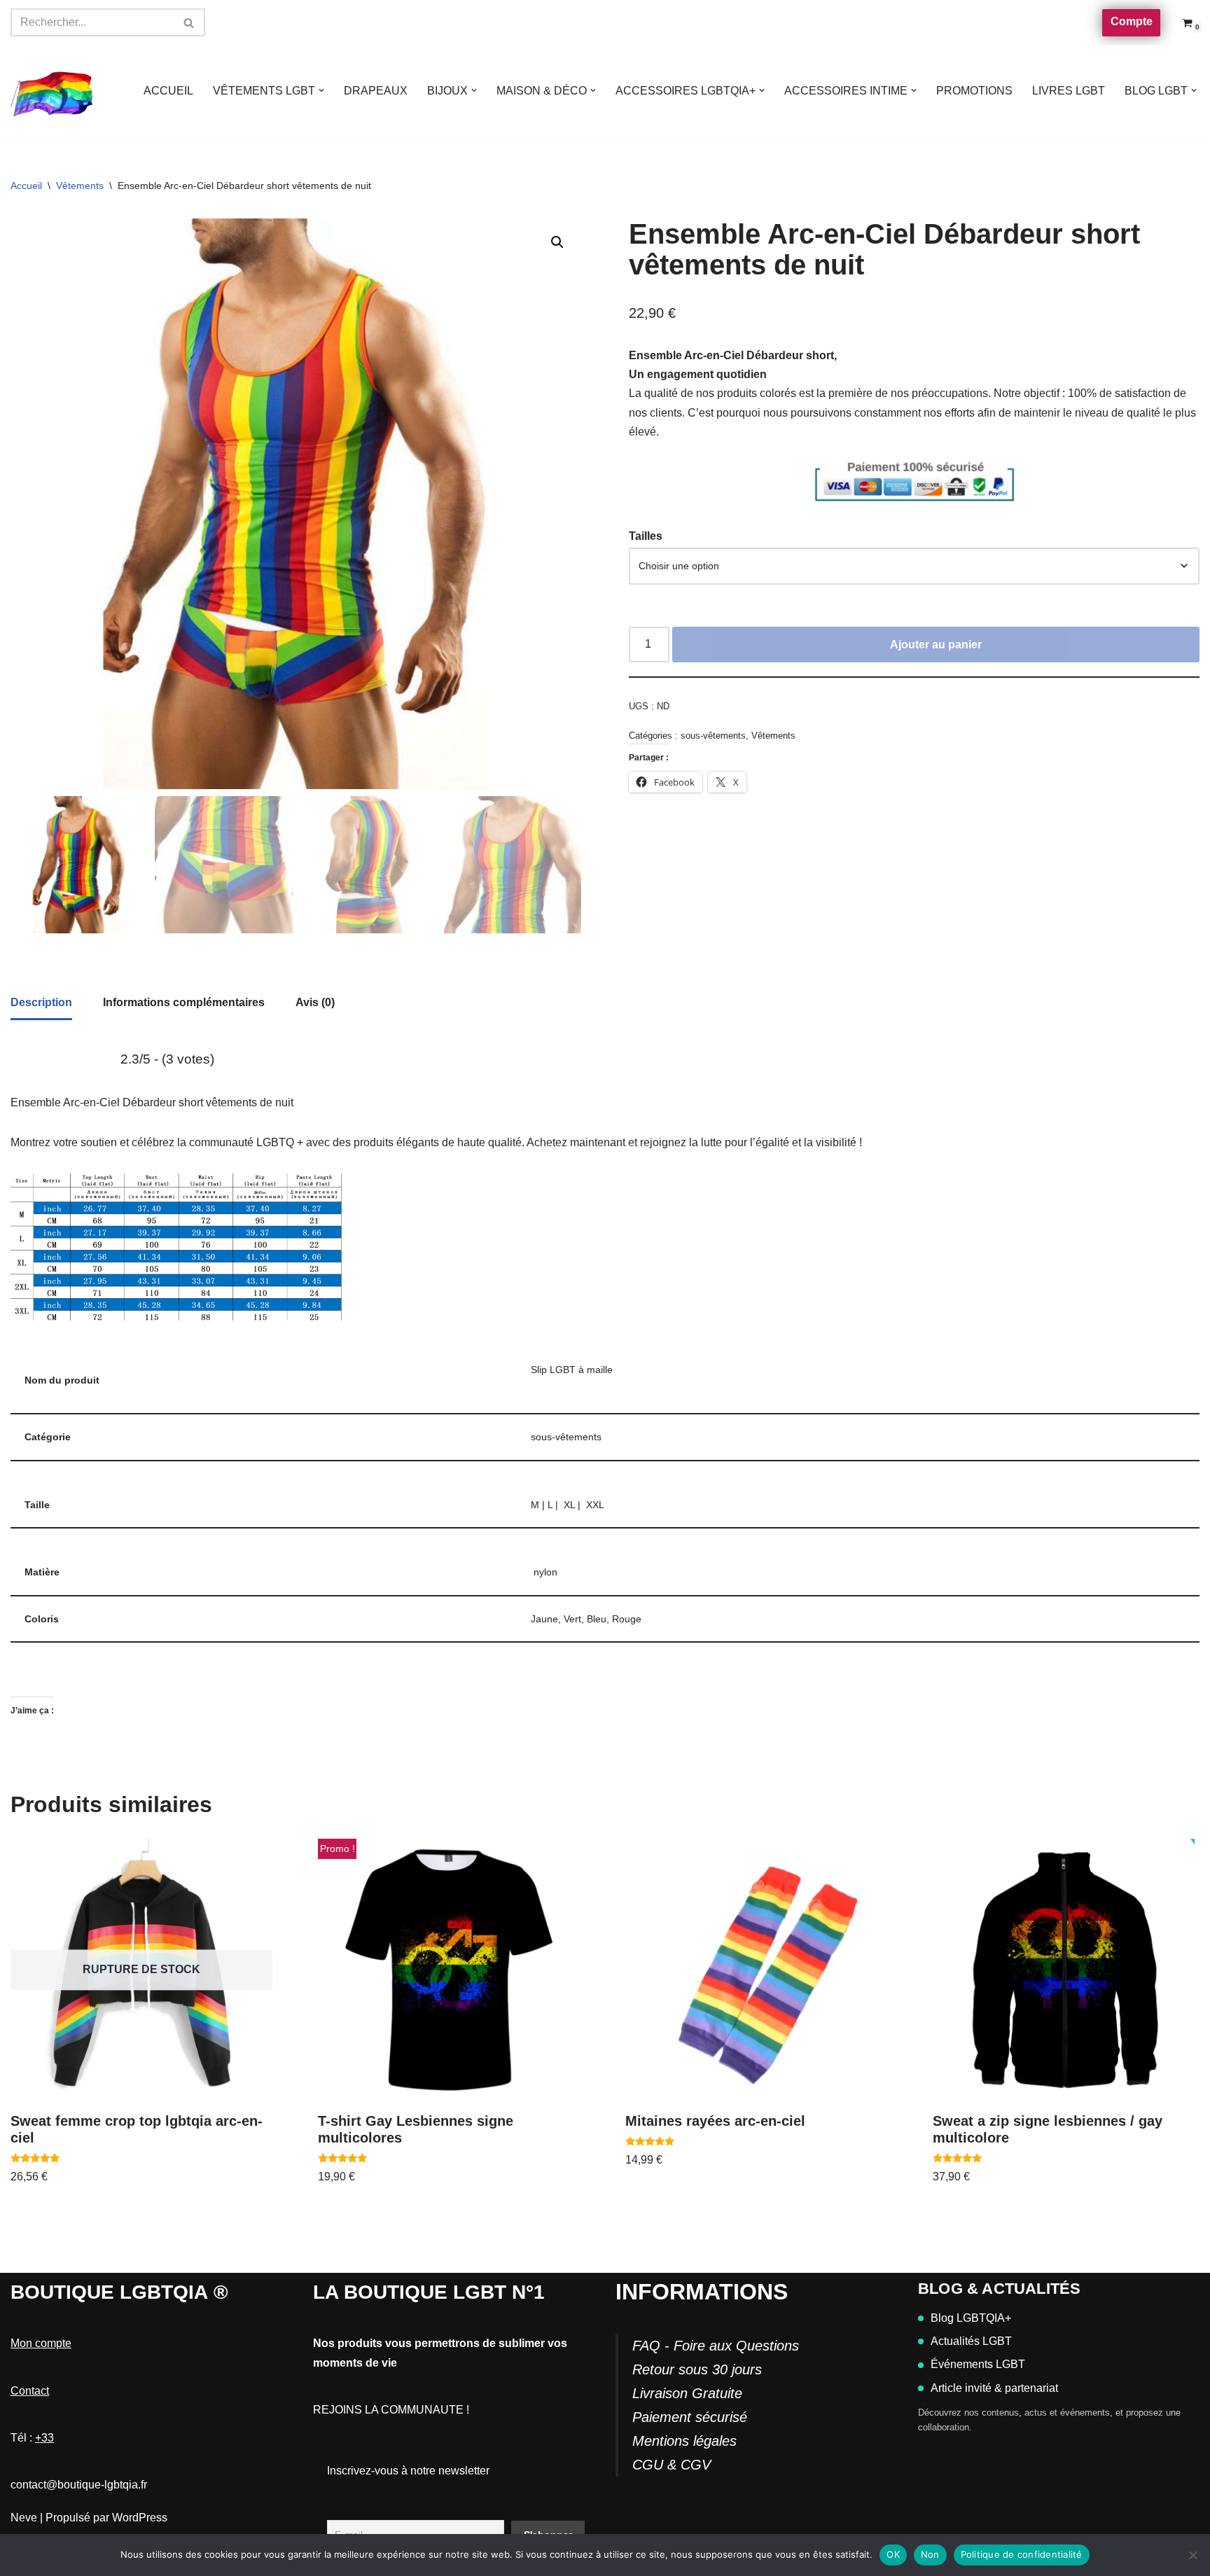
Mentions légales (684, 2441)
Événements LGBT (978, 2364)
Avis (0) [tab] (315, 1002)
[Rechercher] (189, 22)
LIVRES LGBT (1069, 91)
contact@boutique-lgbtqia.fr (79, 2485)
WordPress (140, 2518)
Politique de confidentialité (1022, 2554)
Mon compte (41, 2343)
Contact (30, 2391)
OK (893, 2554)
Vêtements (80, 186)
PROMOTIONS (974, 91)
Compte (1132, 21)
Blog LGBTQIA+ (971, 2318)
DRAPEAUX (376, 91)
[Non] (1192, 2555)
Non (930, 2554)
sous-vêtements (713, 736)
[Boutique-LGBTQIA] (53, 91)
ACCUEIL (168, 91)
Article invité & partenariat (994, 2388)
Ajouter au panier (936, 645)
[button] (321, 90)
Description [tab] (41, 1002)
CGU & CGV (672, 2465)
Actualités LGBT (971, 2341)
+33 (44, 2438)
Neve (24, 2518)
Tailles (646, 536)
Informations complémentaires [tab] (184, 1002)
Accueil (26, 186)
